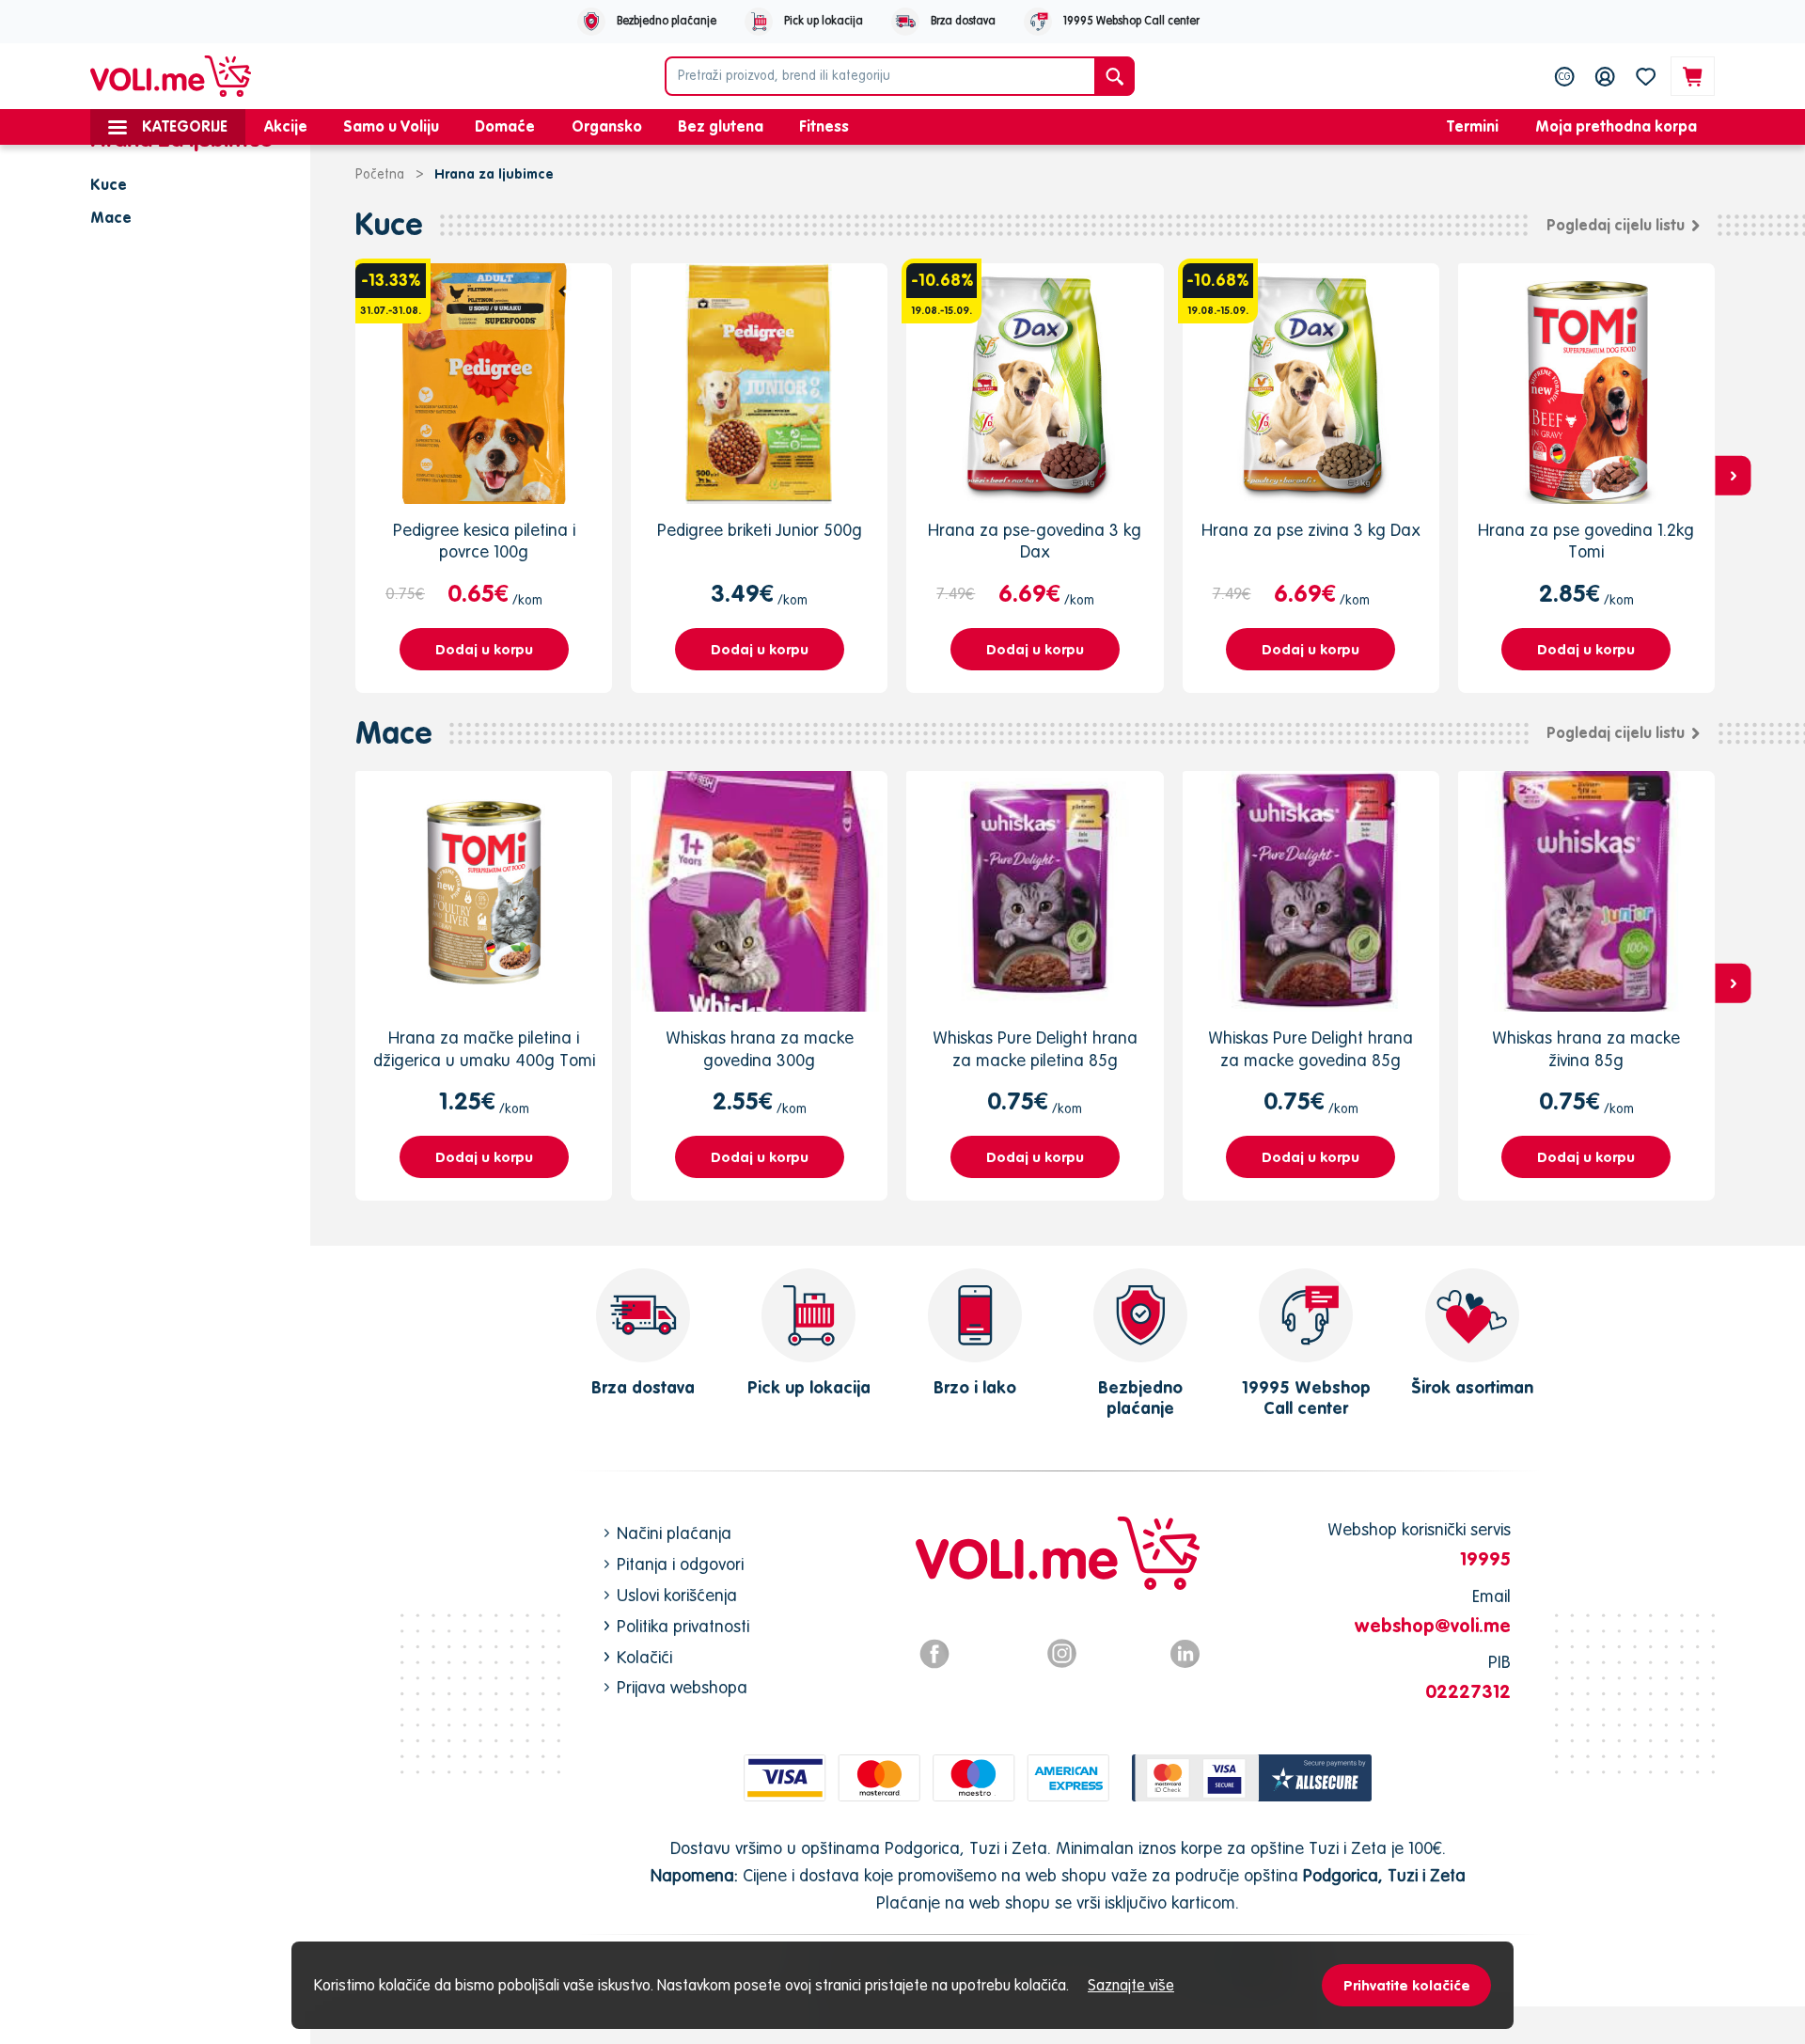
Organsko (607, 126)
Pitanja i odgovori (680, 1564)
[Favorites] (1646, 76)
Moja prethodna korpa (1616, 126)
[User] (1605, 76)
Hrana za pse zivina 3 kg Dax (1311, 530)
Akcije (286, 126)
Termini (1473, 126)
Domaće (505, 126)
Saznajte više (1131, 1985)
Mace (394, 733)
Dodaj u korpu (484, 649)
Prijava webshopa (682, 1687)
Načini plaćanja (674, 1533)
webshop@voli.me (1433, 1625)
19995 (1485, 1558)
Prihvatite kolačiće (1407, 1985)
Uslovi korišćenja (677, 1595)
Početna (380, 174)
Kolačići (644, 1657)
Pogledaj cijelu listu (1616, 225)
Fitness (824, 126)
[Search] (1114, 76)
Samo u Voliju (391, 126)
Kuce (389, 224)
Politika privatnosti (683, 1626)
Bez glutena (721, 126)
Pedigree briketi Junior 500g (760, 530)
